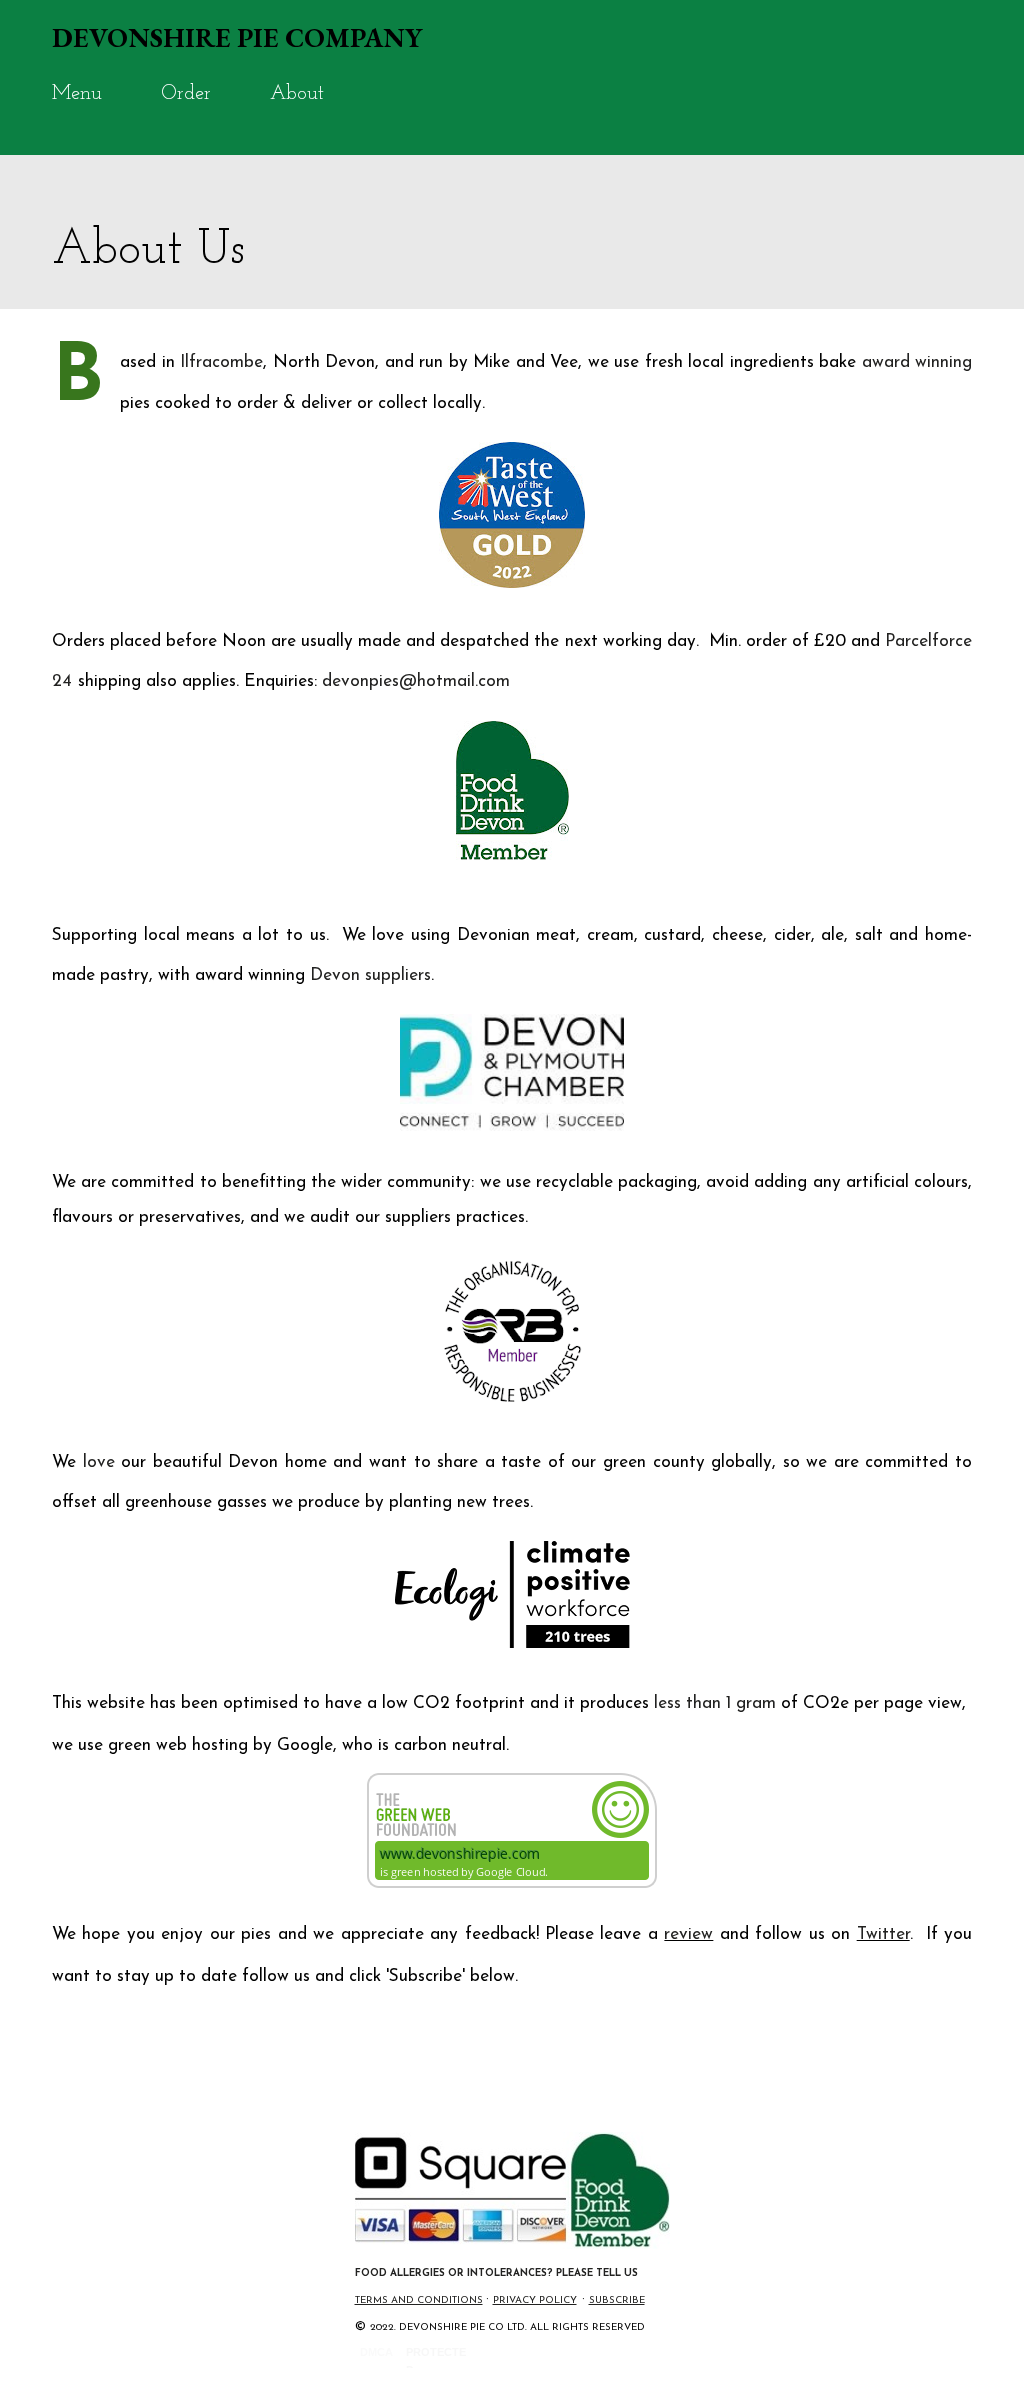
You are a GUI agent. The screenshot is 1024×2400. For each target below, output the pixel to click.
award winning (917, 362)
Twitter (883, 1934)
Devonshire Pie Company (237, 37)
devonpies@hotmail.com (416, 681)
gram (756, 1703)
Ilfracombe (221, 362)
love (99, 1462)
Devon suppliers (370, 975)
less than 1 (695, 1703)
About (297, 94)
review (688, 1934)
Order (186, 94)
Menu (77, 94)
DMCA (376, 2352)
